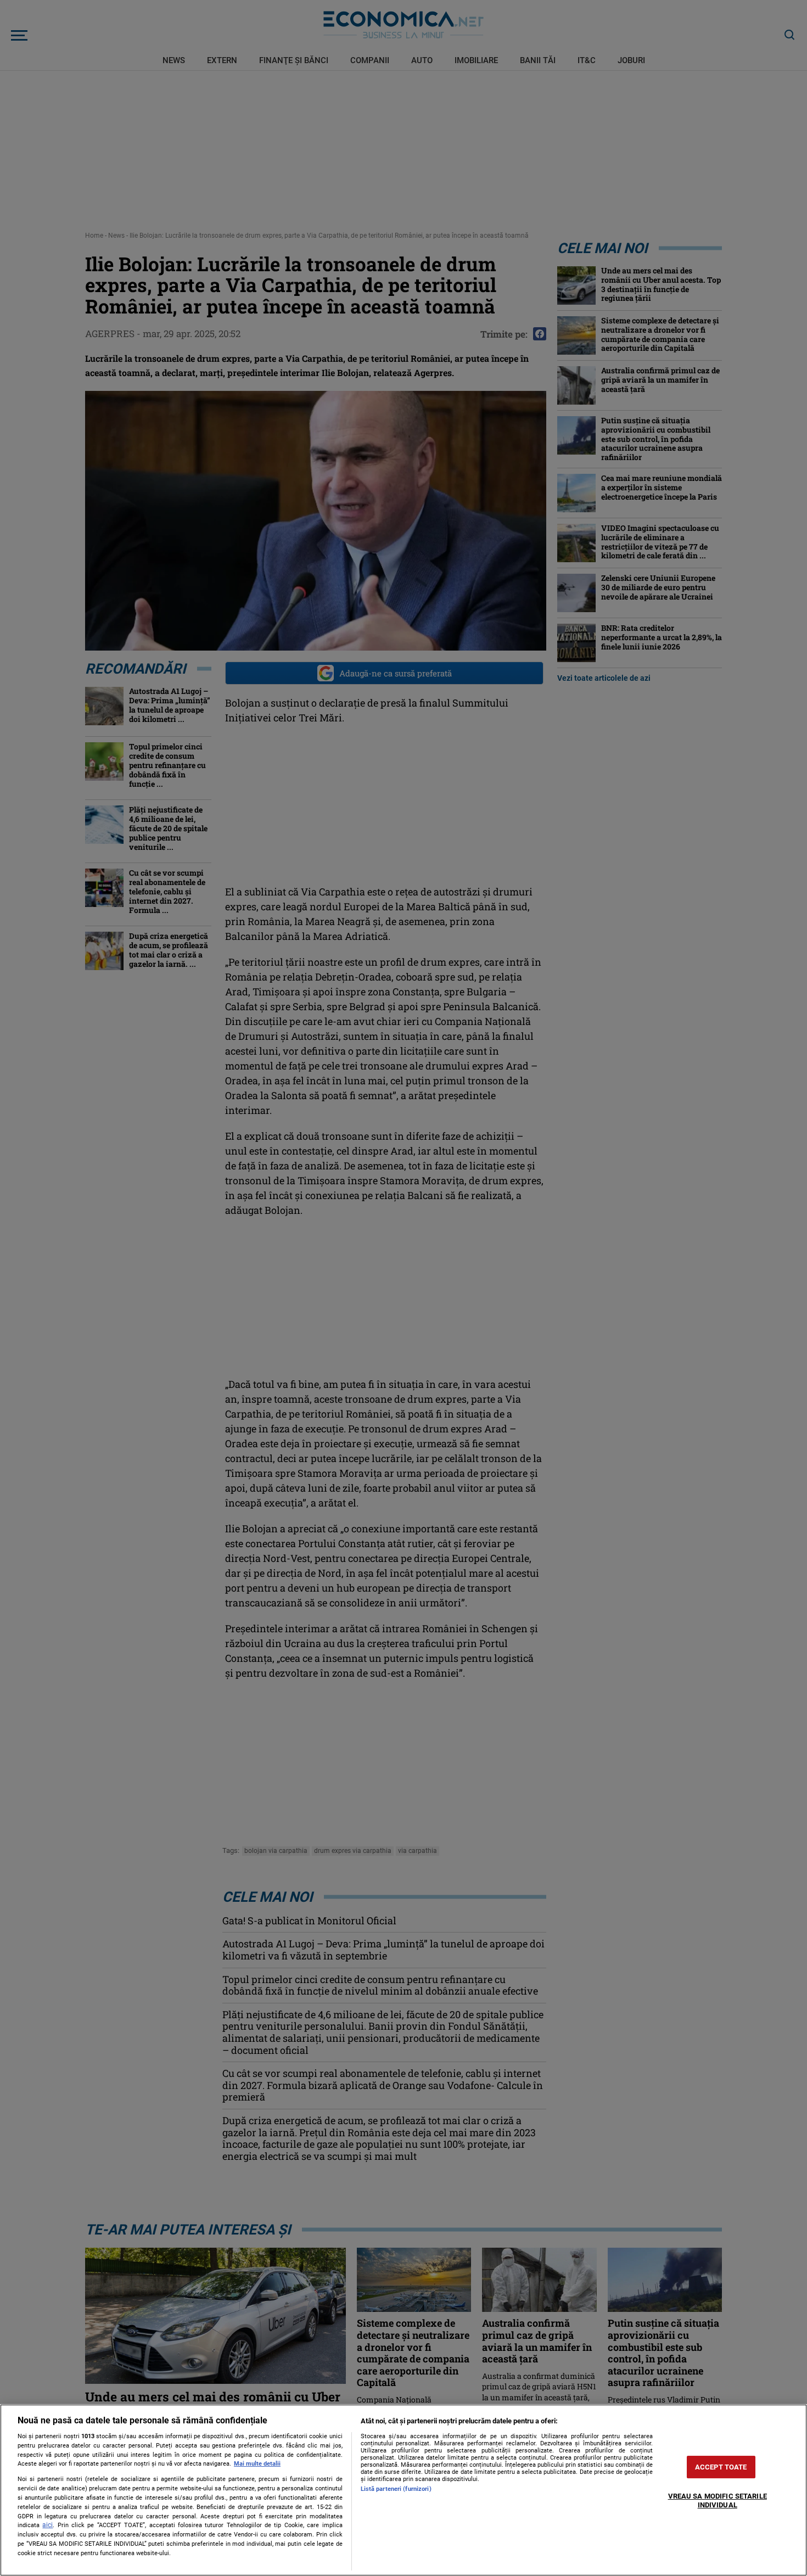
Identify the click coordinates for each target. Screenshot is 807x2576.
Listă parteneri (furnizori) (396, 2489)
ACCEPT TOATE (721, 2467)
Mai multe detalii (257, 2464)
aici (47, 2525)
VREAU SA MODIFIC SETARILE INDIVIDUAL (718, 2501)
